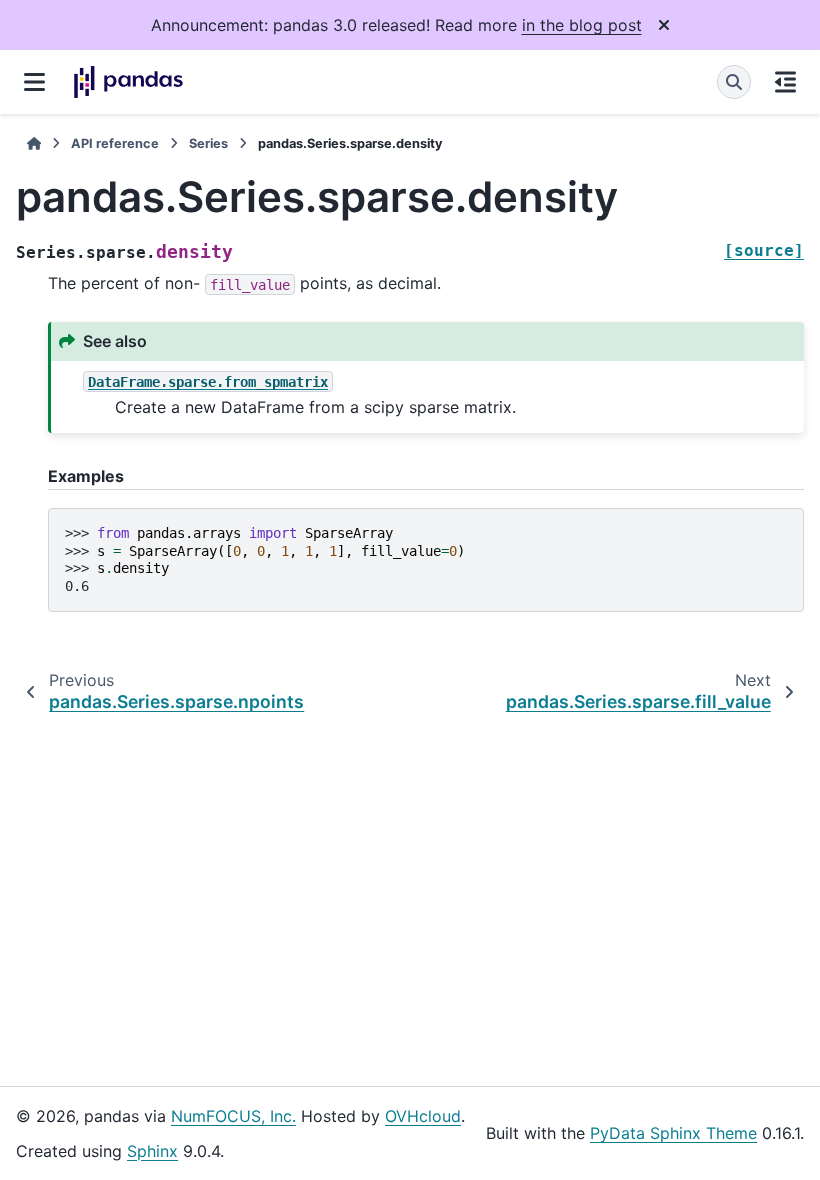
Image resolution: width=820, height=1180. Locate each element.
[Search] (734, 82)
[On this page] (785, 82)
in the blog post (582, 25)
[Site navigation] (34, 82)
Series (208, 143)
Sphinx (152, 1151)
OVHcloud (423, 1116)
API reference (115, 143)
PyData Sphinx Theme (673, 1133)
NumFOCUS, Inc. (233, 1116)
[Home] (34, 143)
